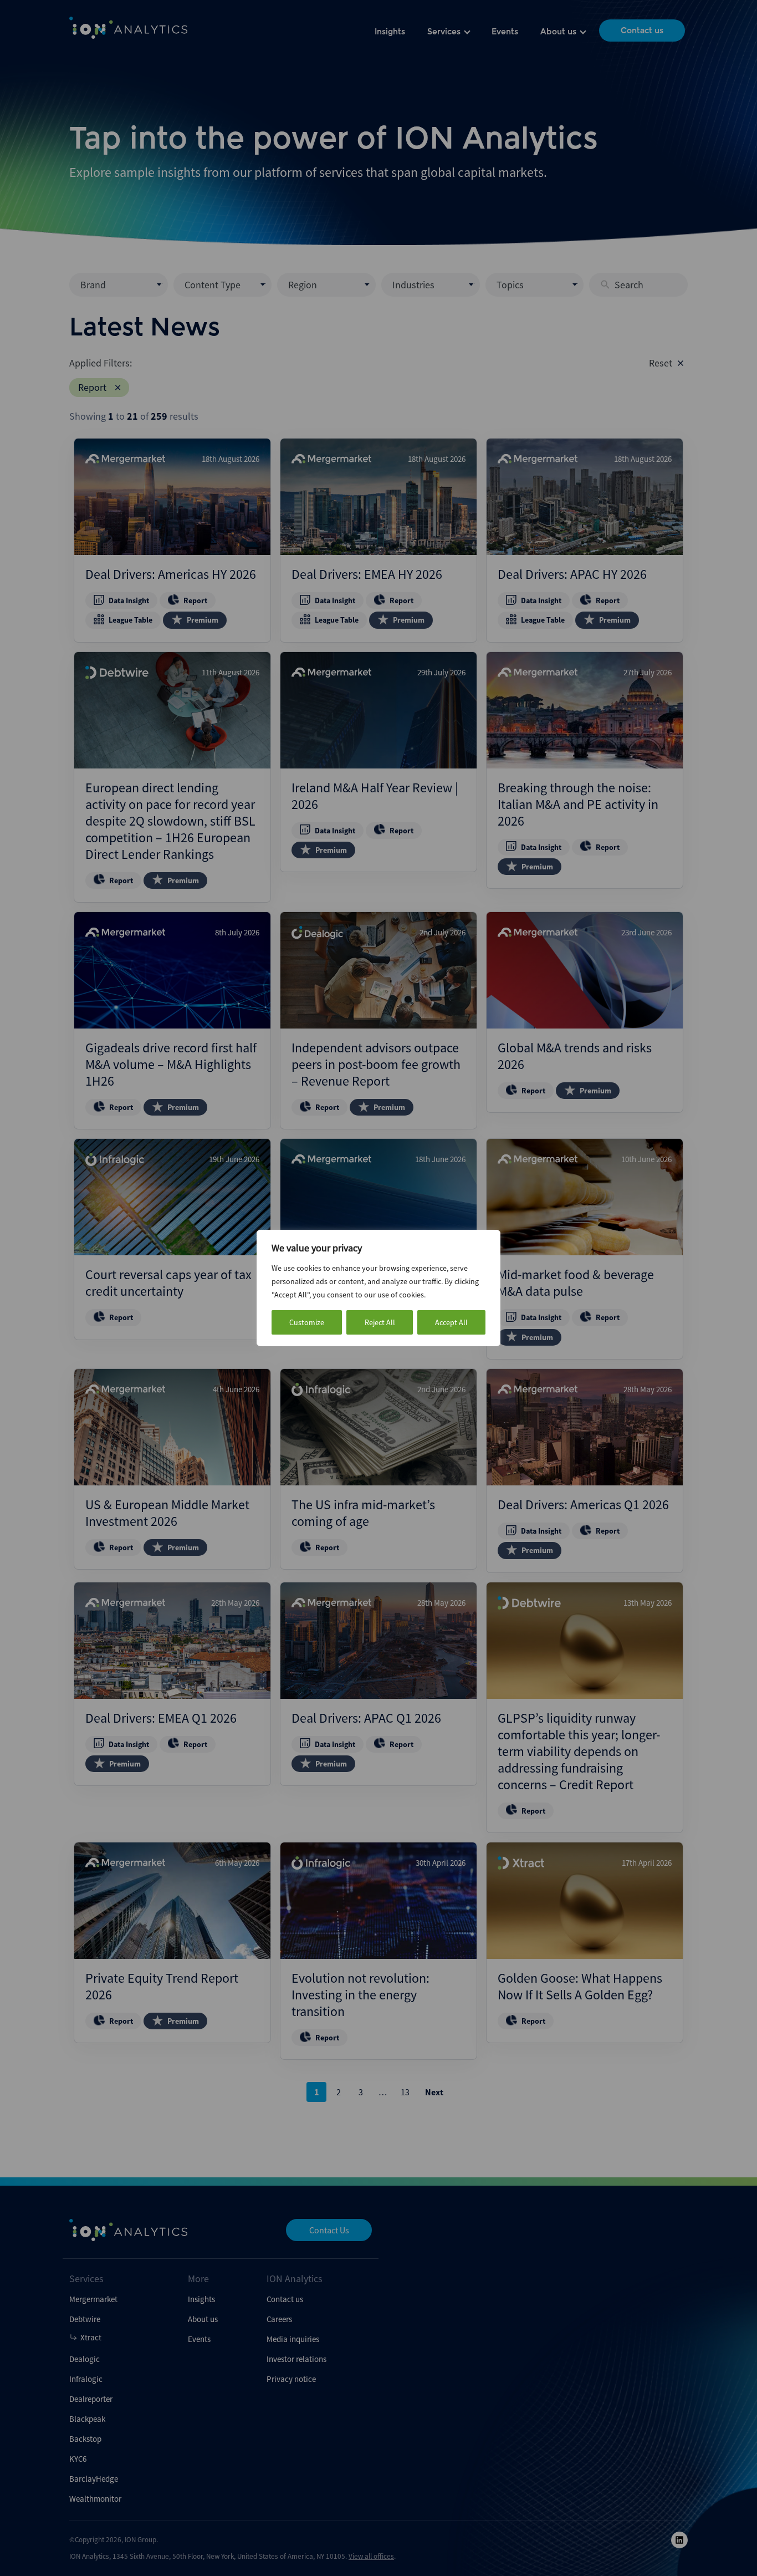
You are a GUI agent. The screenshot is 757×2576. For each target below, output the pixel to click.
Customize (307, 1322)
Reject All (380, 1322)
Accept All (451, 1322)
